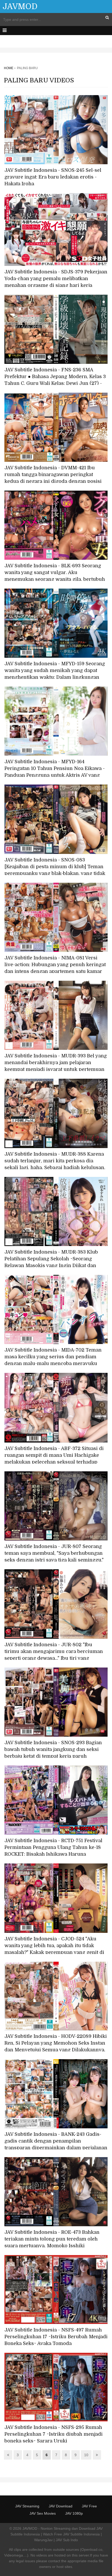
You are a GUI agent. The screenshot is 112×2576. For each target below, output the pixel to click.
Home (9, 68)
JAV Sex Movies (43, 2513)
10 (86, 2455)
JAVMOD (20, 6)
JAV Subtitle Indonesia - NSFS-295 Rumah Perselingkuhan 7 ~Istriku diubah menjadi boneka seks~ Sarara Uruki (54, 2434)
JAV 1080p (74, 2513)
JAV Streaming (27, 2506)
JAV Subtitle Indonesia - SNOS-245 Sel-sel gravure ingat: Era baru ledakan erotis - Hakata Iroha (53, 177)
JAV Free (89, 2506)
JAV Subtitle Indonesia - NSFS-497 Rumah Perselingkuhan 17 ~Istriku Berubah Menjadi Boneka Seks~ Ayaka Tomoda (56, 2337)
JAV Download (61, 2506)
